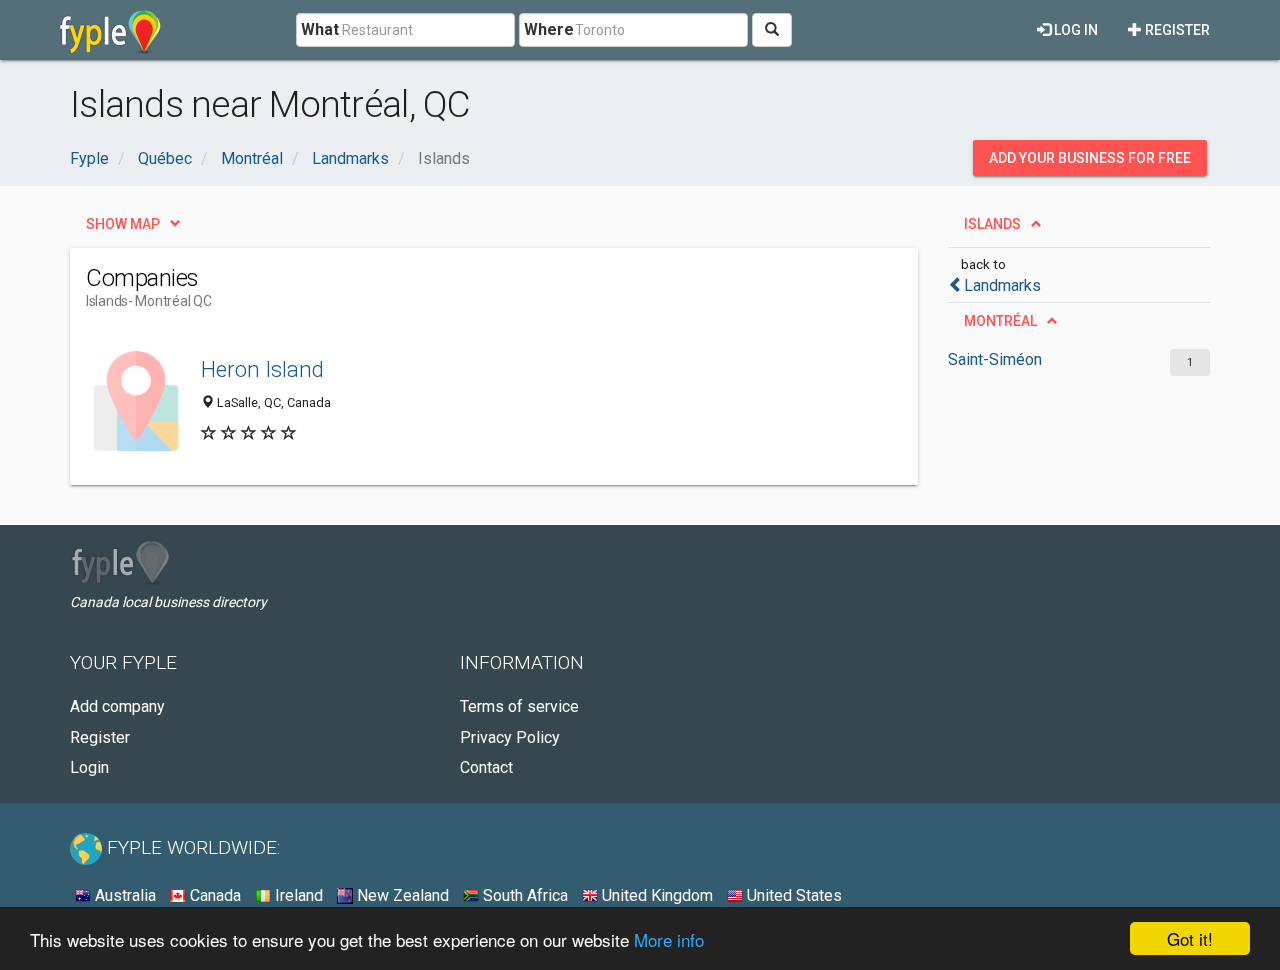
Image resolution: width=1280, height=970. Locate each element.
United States (792, 895)
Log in (1074, 30)
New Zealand (401, 895)
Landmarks (1002, 285)
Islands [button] (992, 224)
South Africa (523, 895)
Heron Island (262, 369)
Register (1176, 30)
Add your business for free (1090, 158)
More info (669, 939)
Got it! (1190, 938)
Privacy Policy (510, 737)
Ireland (297, 895)
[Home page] (110, 30)
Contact (486, 767)
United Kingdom (655, 895)
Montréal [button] (1000, 321)
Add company (117, 706)
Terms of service (519, 706)
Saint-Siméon (995, 359)
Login (89, 767)
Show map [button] (123, 224)
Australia (123, 895)
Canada (213, 895)
